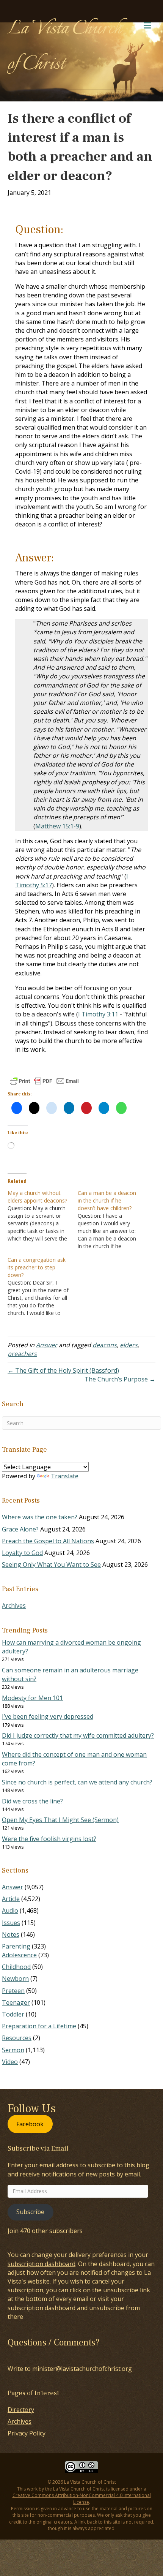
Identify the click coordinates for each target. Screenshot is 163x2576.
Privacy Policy (27, 2433)
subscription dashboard (42, 2264)
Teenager (16, 2002)
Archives (14, 1606)
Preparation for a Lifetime (39, 2026)
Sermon (13, 2050)
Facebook (30, 2124)
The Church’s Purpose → (120, 1379)
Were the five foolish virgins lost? (49, 1839)
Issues (11, 1923)
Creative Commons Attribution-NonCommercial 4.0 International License (82, 2499)
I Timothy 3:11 (98, 1014)
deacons (105, 1345)
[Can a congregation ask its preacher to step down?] (43, 1286)
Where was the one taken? (40, 1517)
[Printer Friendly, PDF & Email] (44, 1081)
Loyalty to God (22, 1553)
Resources (17, 2038)
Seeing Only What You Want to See (51, 1565)
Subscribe (30, 2212)
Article (11, 1899)
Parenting (16, 1946)
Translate (65, 1476)
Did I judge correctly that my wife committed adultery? (78, 1735)
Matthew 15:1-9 (57, 826)
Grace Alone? (20, 1529)
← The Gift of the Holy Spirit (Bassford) (63, 1370)
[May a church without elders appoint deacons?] (43, 1216)
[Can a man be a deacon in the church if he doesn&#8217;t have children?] (113, 1220)
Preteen (13, 1991)
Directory (21, 2410)
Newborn (15, 1979)
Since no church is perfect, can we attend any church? (77, 1782)
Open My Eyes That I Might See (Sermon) (60, 1820)
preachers (22, 1354)
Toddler (13, 2014)
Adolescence (19, 1955)
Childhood (16, 1967)
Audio (10, 1911)
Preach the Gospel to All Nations (48, 1541)
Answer (47, 1345)
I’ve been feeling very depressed (48, 1716)
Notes (11, 1934)
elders (129, 1345)
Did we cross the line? (32, 1801)
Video (10, 2062)
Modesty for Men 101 (32, 1698)
